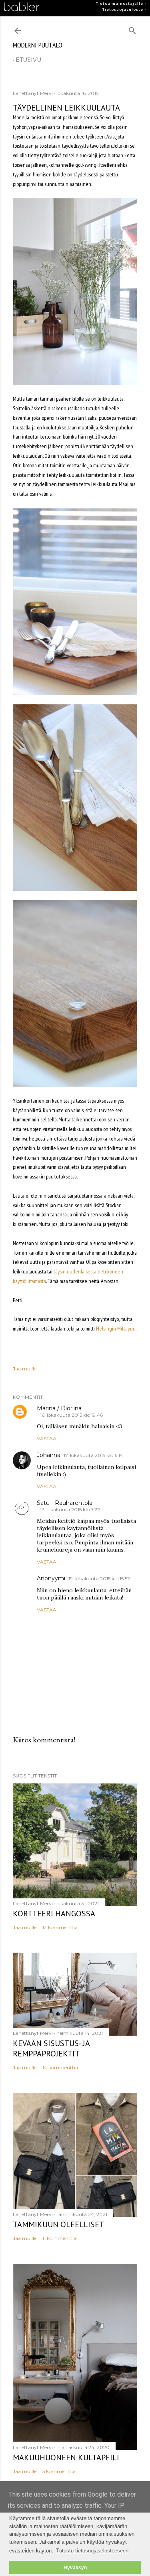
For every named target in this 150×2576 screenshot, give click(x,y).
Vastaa (47, 1438)
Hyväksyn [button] (75, 2567)
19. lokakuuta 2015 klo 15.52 (99, 1579)
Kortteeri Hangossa (54, 1914)
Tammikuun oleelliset (58, 2224)
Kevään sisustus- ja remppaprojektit (51, 2048)
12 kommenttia (60, 1927)
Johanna (49, 1455)
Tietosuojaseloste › (124, 10)
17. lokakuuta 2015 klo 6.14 (93, 1455)
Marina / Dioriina (59, 1408)
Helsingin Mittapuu (116, 1329)
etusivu (28, 60)
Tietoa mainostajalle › (121, 4)
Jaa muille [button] (25, 1369)
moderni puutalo (38, 45)
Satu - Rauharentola (65, 1503)
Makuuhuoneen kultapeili (66, 2457)
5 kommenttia (59, 2471)
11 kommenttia (59, 2238)
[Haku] (132, 29)
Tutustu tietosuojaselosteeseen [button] (92, 2551)
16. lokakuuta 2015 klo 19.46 (71, 1415)
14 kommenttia (60, 2067)
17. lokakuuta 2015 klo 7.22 (70, 1509)
